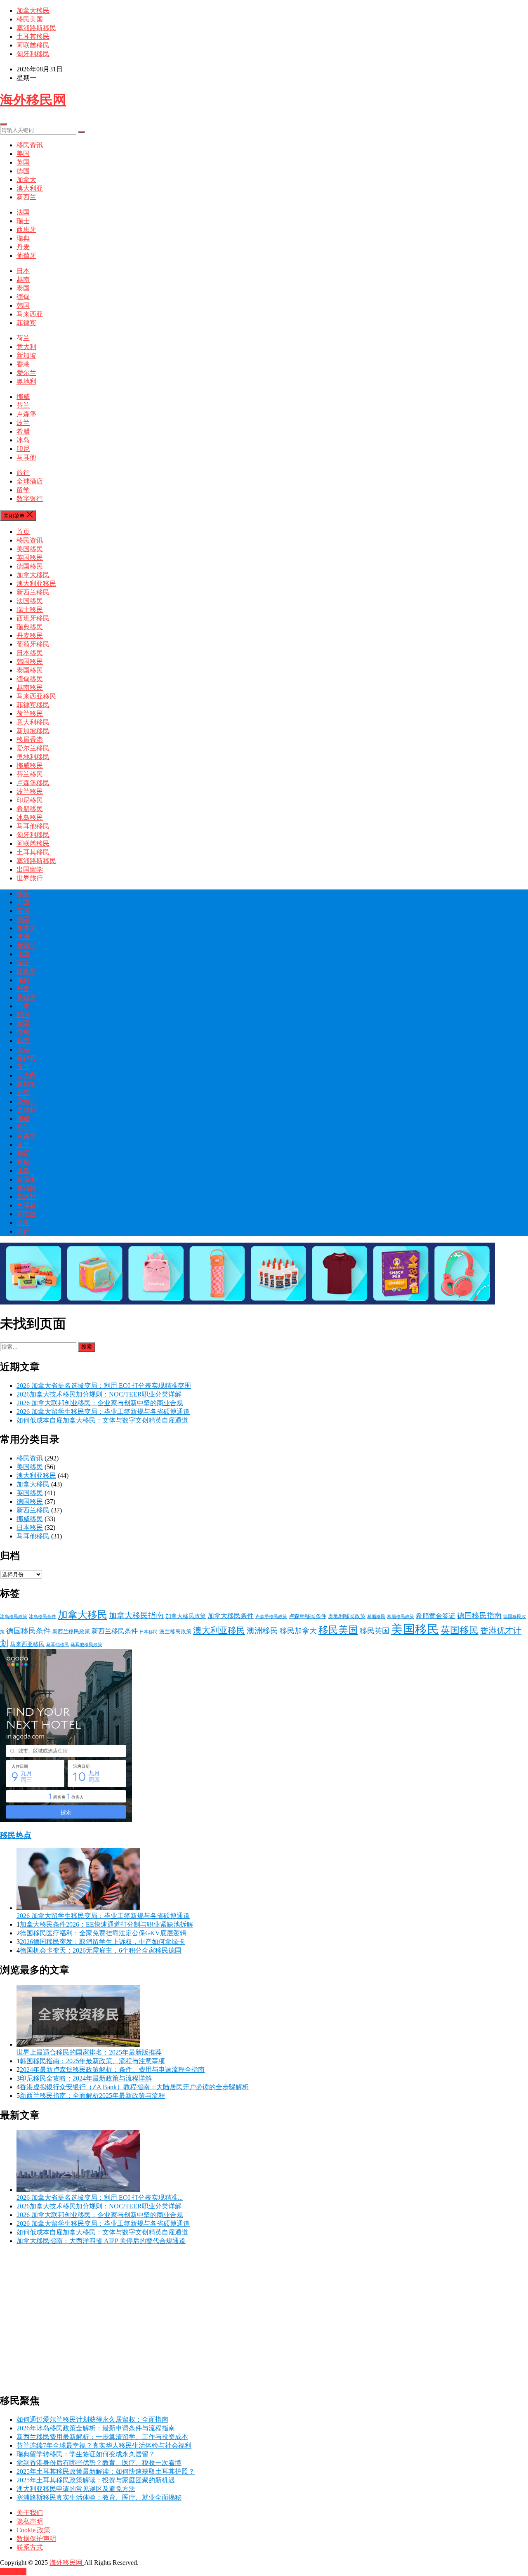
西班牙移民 (33, 618)
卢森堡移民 (33, 783)
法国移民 (30, 601)
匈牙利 (26, 1197)
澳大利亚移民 (36, 584)
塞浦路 (26, 1188)
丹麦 (23, 247)
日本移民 (30, 653)
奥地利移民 (33, 757)
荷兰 (23, 338)
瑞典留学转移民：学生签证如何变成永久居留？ (86, 2454)
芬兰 (23, 405)
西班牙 (26, 230)
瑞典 (23, 238)
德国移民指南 (479, 1616)
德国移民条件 (28, 1631)
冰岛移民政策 (14, 1617)
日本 (23, 271)
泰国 (23, 288)
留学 (23, 490)
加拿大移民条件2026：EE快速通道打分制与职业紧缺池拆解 (106, 1924)
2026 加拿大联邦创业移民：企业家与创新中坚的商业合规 (100, 1403)
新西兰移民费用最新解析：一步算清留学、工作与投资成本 (102, 2437)
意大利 (26, 347)
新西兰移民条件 (115, 1631)
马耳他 (26, 457)
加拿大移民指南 (136, 1615)
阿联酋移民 (33, 45)
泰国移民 (30, 670)
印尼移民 (30, 800)
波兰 (23, 423)
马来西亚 (30, 314)
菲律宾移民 (33, 705)
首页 (23, 532)
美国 (23, 154)
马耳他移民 (33, 826)
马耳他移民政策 (86, 1645)
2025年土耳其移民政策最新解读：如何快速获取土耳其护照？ (106, 2471)
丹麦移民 (30, 636)
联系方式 (30, 2547)
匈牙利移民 (33, 54)
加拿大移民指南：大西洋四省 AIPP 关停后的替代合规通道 (101, 2241)
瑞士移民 (30, 610)
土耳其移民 (33, 37)
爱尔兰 (26, 373)
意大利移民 (33, 722)
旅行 (23, 473)
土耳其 (26, 1205)
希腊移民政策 (401, 1617)
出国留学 (30, 869)
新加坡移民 (33, 731)
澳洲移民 (262, 1631)
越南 (23, 280)
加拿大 (26, 180)
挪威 (23, 397)
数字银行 (30, 499)
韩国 (23, 305)
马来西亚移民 (36, 696)
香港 (23, 364)
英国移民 (30, 558)
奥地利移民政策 (347, 1616)
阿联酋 (26, 1214)
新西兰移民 (33, 592)
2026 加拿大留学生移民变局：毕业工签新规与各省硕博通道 (103, 1412)
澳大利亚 (30, 188)
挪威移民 (30, 765)
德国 (23, 171)
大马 (23, 1049)
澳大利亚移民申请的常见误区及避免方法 (76, 2489)
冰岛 (23, 440)
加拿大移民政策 (186, 1616)
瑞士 (23, 221)
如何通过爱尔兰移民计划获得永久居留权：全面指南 (92, 2419)
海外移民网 (33, 100)
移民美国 (30, 19)
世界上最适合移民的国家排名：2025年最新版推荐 (89, 2052)
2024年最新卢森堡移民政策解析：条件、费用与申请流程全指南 (112, 2070)
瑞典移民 (30, 627)
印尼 (23, 449)
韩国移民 (30, 662)
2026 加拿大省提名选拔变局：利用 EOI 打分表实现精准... (100, 2197)
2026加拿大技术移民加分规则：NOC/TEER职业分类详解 (99, 1394)
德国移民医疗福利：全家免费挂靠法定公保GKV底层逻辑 (103, 1933)
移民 (23, 893)
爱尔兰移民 (33, 748)
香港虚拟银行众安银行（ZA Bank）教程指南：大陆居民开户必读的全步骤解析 (134, 2087)
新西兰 (26, 197)
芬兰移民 (30, 774)
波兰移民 (30, 791)
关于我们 (30, 2513)
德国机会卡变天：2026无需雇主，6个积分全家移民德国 (101, 1950)
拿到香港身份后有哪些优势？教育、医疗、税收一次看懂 (99, 2463)
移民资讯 (30, 145)
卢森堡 (26, 414)
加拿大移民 (33, 11)
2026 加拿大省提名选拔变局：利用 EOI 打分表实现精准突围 (104, 1386)
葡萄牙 (26, 256)
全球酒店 (30, 481)
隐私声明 (30, 2521)
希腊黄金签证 (436, 1616)
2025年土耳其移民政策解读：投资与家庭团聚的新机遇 (96, 2480)
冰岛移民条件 (42, 1617)
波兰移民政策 (175, 1632)
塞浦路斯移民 (36, 28)
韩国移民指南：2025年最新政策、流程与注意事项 (92, 2061)
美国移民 (30, 549)
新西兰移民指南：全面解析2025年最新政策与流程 (92, 2096)
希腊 (23, 431)
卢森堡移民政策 (271, 1617)
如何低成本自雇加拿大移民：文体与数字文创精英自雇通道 (102, 1420)
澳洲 (23, 937)
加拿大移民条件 (231, 1616)
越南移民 (30, 688)
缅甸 (23, 297)
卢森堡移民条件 (308, 1616)
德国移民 (30, 566)
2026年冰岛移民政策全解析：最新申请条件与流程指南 (96, 2428)
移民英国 (375, 1631)
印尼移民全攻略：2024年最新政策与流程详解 (86, 2078)
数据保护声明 (36, 2539)
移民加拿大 (298, 1631)
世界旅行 (30, 878)
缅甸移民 (30, 679)
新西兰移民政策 (71, 1632)
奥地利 (26, 381)
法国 (23, 212)
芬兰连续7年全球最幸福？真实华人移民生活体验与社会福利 (104, 2445)
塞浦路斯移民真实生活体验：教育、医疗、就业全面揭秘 (99, 2497)
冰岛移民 (30, 817)
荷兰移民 (30, 714)
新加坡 (26, 355)
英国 (23, 162)
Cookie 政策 (33, 2530)
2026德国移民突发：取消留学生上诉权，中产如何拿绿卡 (102, 1942)
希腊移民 (30, 809)
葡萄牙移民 (33, 644)
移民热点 (16, 1835)
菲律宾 (26, 323)
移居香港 (30, 740)
